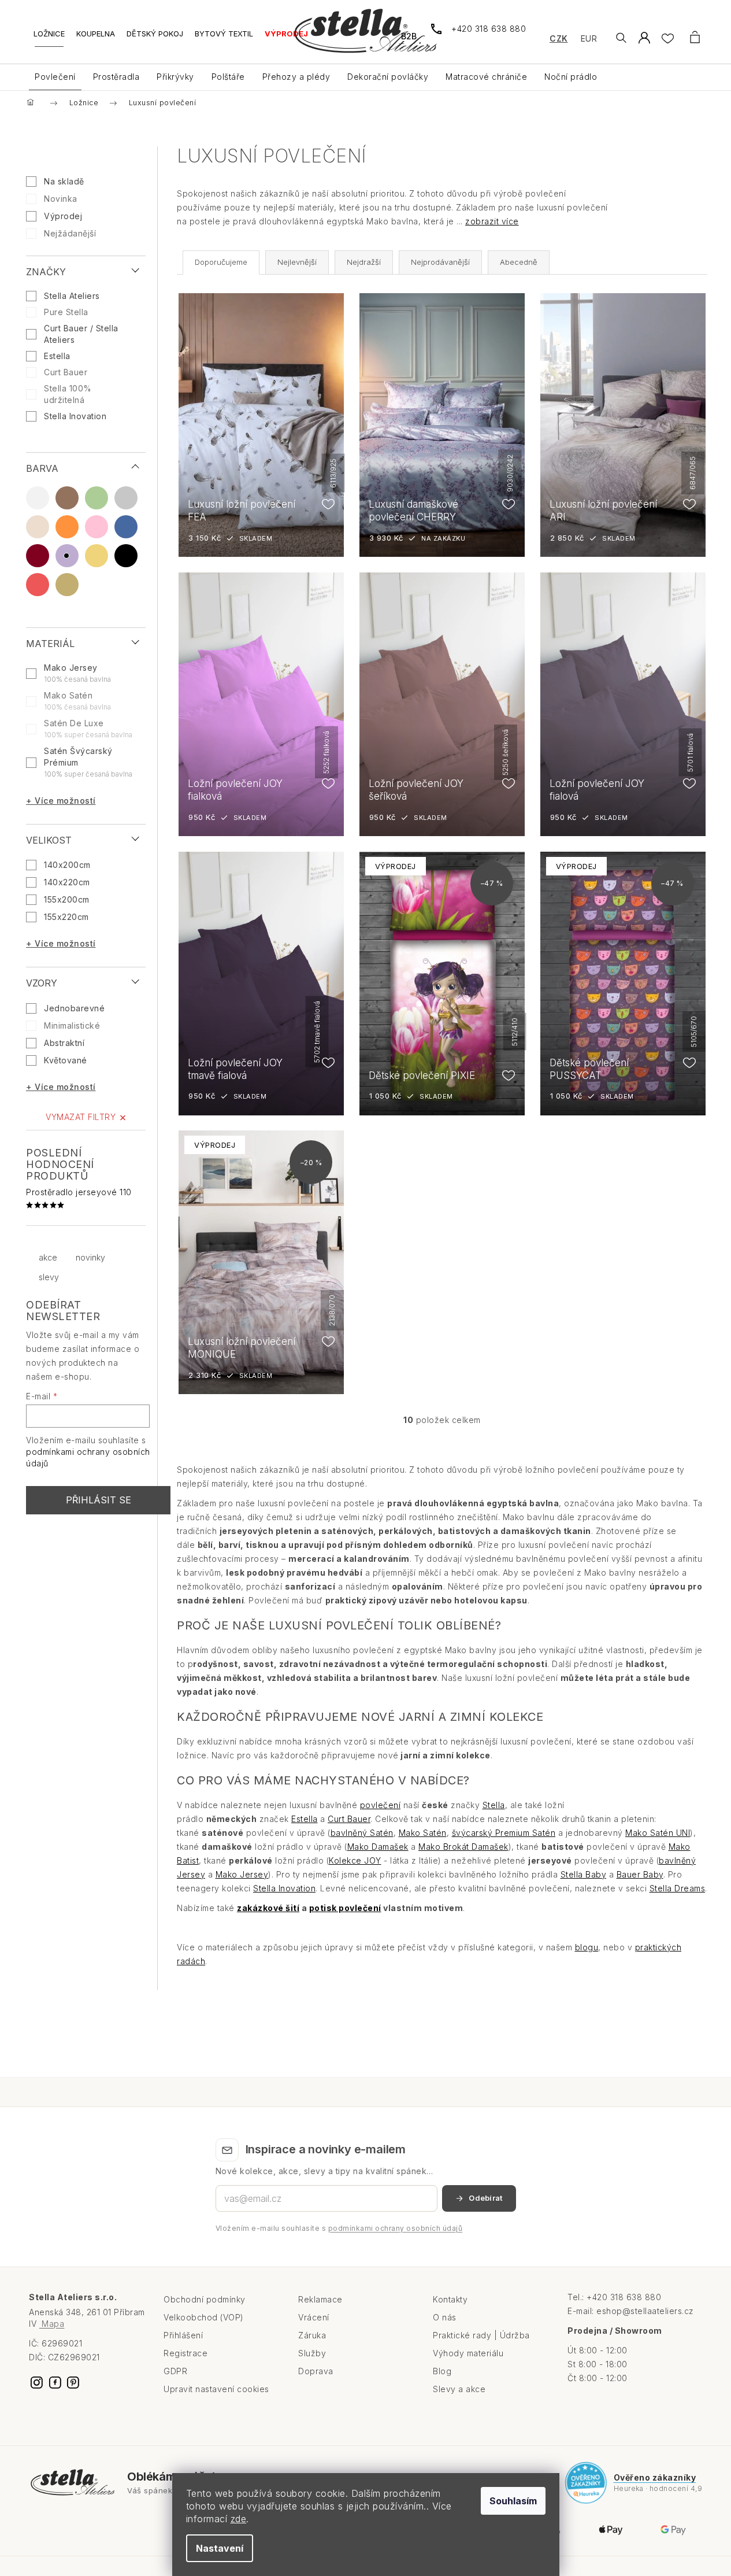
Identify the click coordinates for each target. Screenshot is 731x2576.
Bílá (38, 498)
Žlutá (97, 556)
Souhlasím (513, 2501)
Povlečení (55, 77)
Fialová (67, 556)
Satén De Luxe (88, 729)
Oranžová (67, 527)
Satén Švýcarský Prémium (88, 762)
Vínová (38, 556)
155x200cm (67, 899)
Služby (312, 2353)
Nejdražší (364, 262)
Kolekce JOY (355, 1860)
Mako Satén (77, 701)
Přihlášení (183, 2335)
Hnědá (67, 498)
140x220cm (67, 882)
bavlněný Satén (362, 1833)
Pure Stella (67, 312)
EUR (589, 38)
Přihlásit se (99, 1500)
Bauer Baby (640, 1874)
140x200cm (67, 865)
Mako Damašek (378, 1847)
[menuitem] (49, 38)
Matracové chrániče (486, 77)
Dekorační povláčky (388, 77)
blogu (587, 1947)
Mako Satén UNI (658, 1833)
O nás (445, 2317)
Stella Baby (584, 1874)
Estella (58, 356)
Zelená (97, 498)
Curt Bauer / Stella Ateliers (81, 334)
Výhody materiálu (468, 2353)
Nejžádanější (70, 233)
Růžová (97, 527)
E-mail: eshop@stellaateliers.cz (631, 2311)
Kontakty (450, 2299)
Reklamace (320, 2299)
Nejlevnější (297, 262)
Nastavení (220, 2548)
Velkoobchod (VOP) (204, 2317)
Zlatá (67, 585)
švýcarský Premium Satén (504, 1833)
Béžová (38, 527)
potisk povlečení (345, 1908)
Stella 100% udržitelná (68, 394)
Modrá (126, 527)
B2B (409, 36)
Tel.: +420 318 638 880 (614, 2297)
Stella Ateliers (73, 296)
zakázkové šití (268, 1908)
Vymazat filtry (81, 1117)
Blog (442, 2371)
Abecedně (519, 262)
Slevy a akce (459, 2389)
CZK (559, 38)
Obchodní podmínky (205, 2299)
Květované (66, 1060)
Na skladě (64, 181)
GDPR (175, 2371)
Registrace (185, 2353)
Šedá (126, 498)
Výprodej (63, 216)
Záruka (312, 2335)
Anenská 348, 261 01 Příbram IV (87, 2318)
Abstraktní (64, 1043)
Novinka (61, 199)
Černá (126, 556)
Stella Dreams (678, 1888)
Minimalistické (72, 1025)
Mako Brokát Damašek (463, 1847)
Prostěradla (116, 77)
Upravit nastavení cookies (216, 2389)
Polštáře (228, 77)
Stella (494, 1805)
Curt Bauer (67, 372)
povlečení (381, 1805)
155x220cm (66, 917)
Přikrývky (175, 77)
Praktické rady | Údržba (481, 2335)
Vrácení (314, 2317)
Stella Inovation (77, 416)
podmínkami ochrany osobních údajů (396, 2228)
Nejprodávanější (440, 262)
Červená (38, 585)
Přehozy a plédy (296, 77)
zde (239, 2519)
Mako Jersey (77, 673)
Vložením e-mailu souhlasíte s (339, 2228)
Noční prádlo (571, 77)
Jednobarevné (74, 1008)
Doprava (316, 2371)
